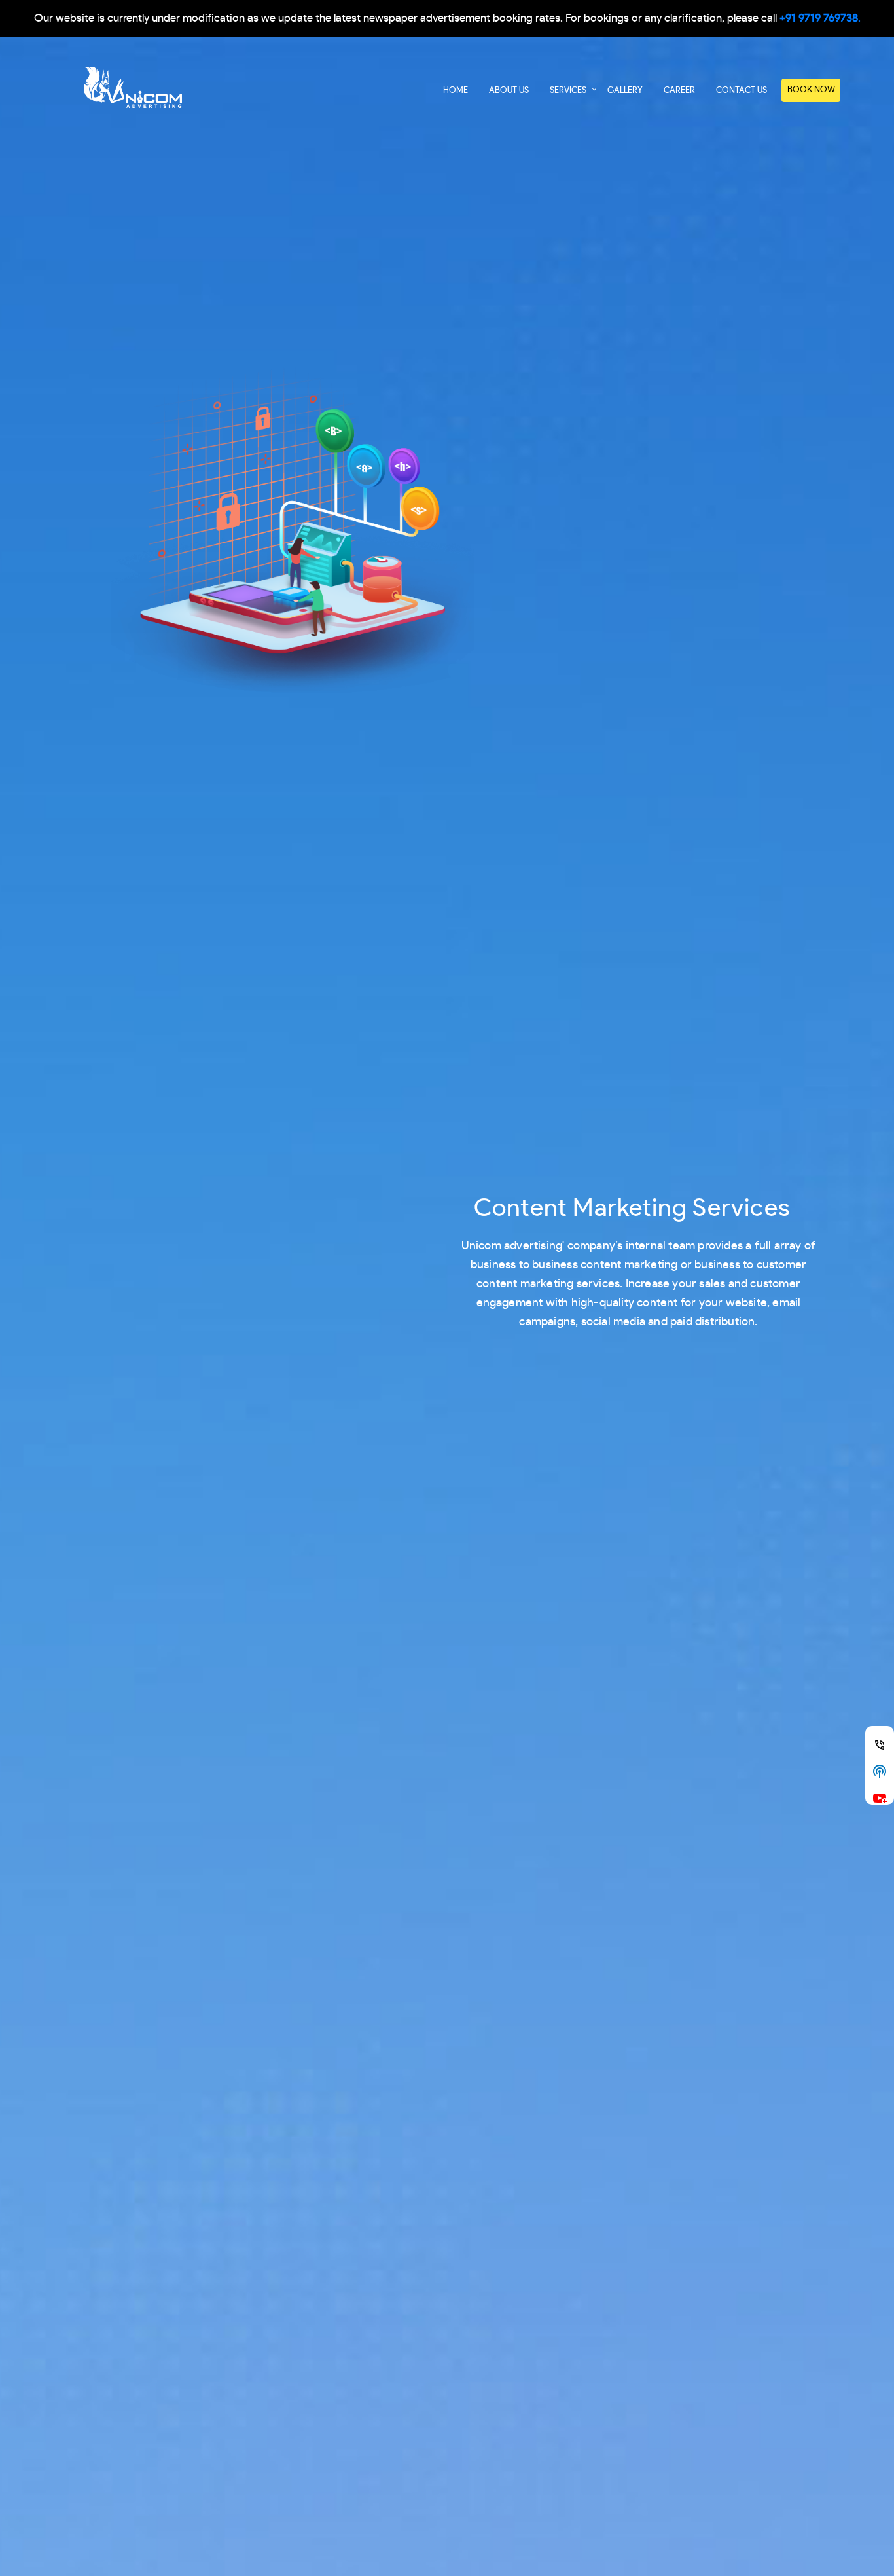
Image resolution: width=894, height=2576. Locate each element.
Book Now (811, 90)
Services (568, 91)
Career (679, 91)
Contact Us (742, 91)
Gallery (625, 91)
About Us (509, 91)
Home (456, 91)
